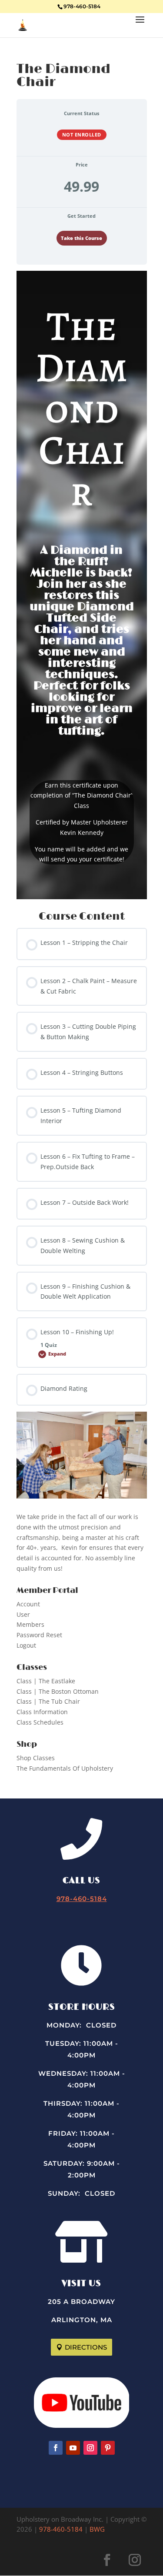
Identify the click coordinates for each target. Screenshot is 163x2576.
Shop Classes (36, 1758)
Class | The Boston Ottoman (58, 1691)
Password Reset (39, 1635)
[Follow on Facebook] (56, 2448)
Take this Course (81, 238)
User (23, 1614)
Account (28, 1604)
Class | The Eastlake (46, 1681)
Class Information (42, 1712)
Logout (26, 1645)
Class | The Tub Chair (48, 1701)
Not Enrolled (82, 135)
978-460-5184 (82, 6)
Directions (86, 2347)
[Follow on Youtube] (73, 2448)
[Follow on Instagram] (90, 2448)
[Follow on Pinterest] (108, 2448)
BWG (97, 2529)
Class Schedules (40, 1722)
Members (30, 1624)
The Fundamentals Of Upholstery (65, 1768)
